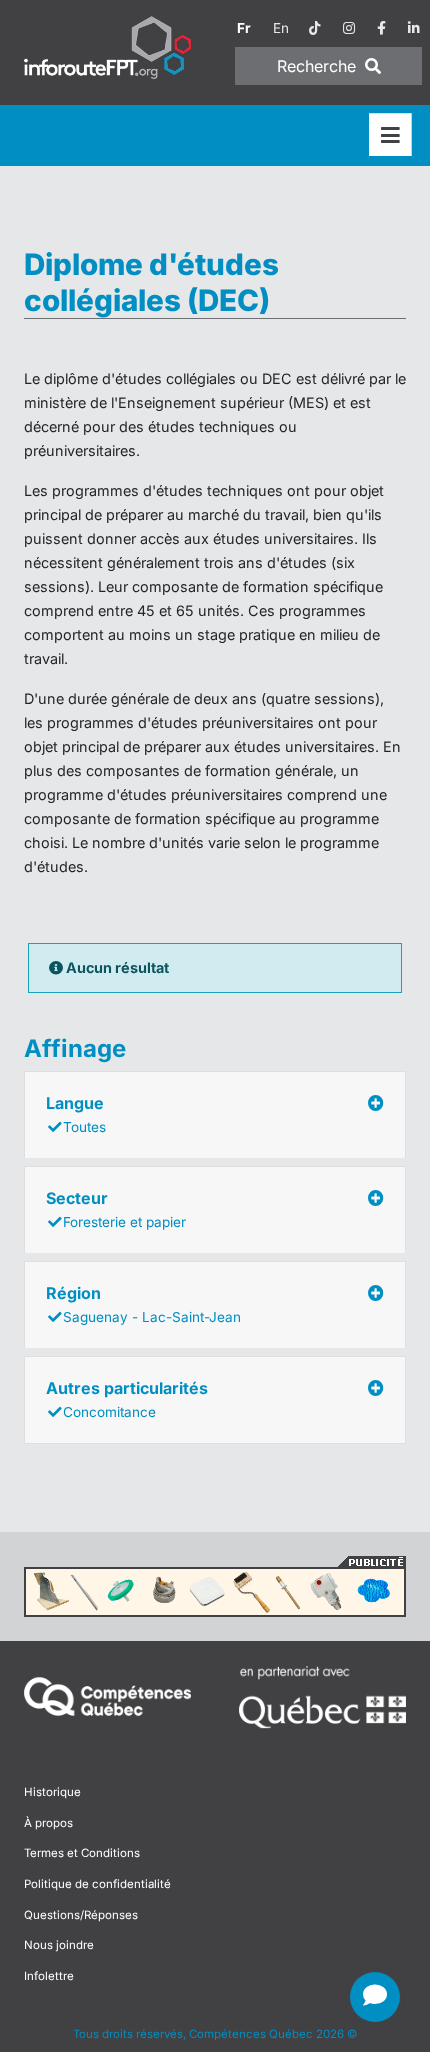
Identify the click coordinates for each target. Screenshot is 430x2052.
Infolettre (49, 1976)
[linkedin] (414, 28)
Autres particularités (127, 1399)
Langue (76, 1114)
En (281, 28)
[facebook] (381, 28)
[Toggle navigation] (390, 135)
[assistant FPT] (375, 1997)
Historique (52, 1792)
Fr (244, 28)
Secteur (116, 1209)
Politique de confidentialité (97, 1884)
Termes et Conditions (82, 1853)
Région (143, 1304)
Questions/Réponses (81, 1915)
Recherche (319, 66)
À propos (48, 1823)
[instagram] (349, 28)
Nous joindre (59, 1945)
